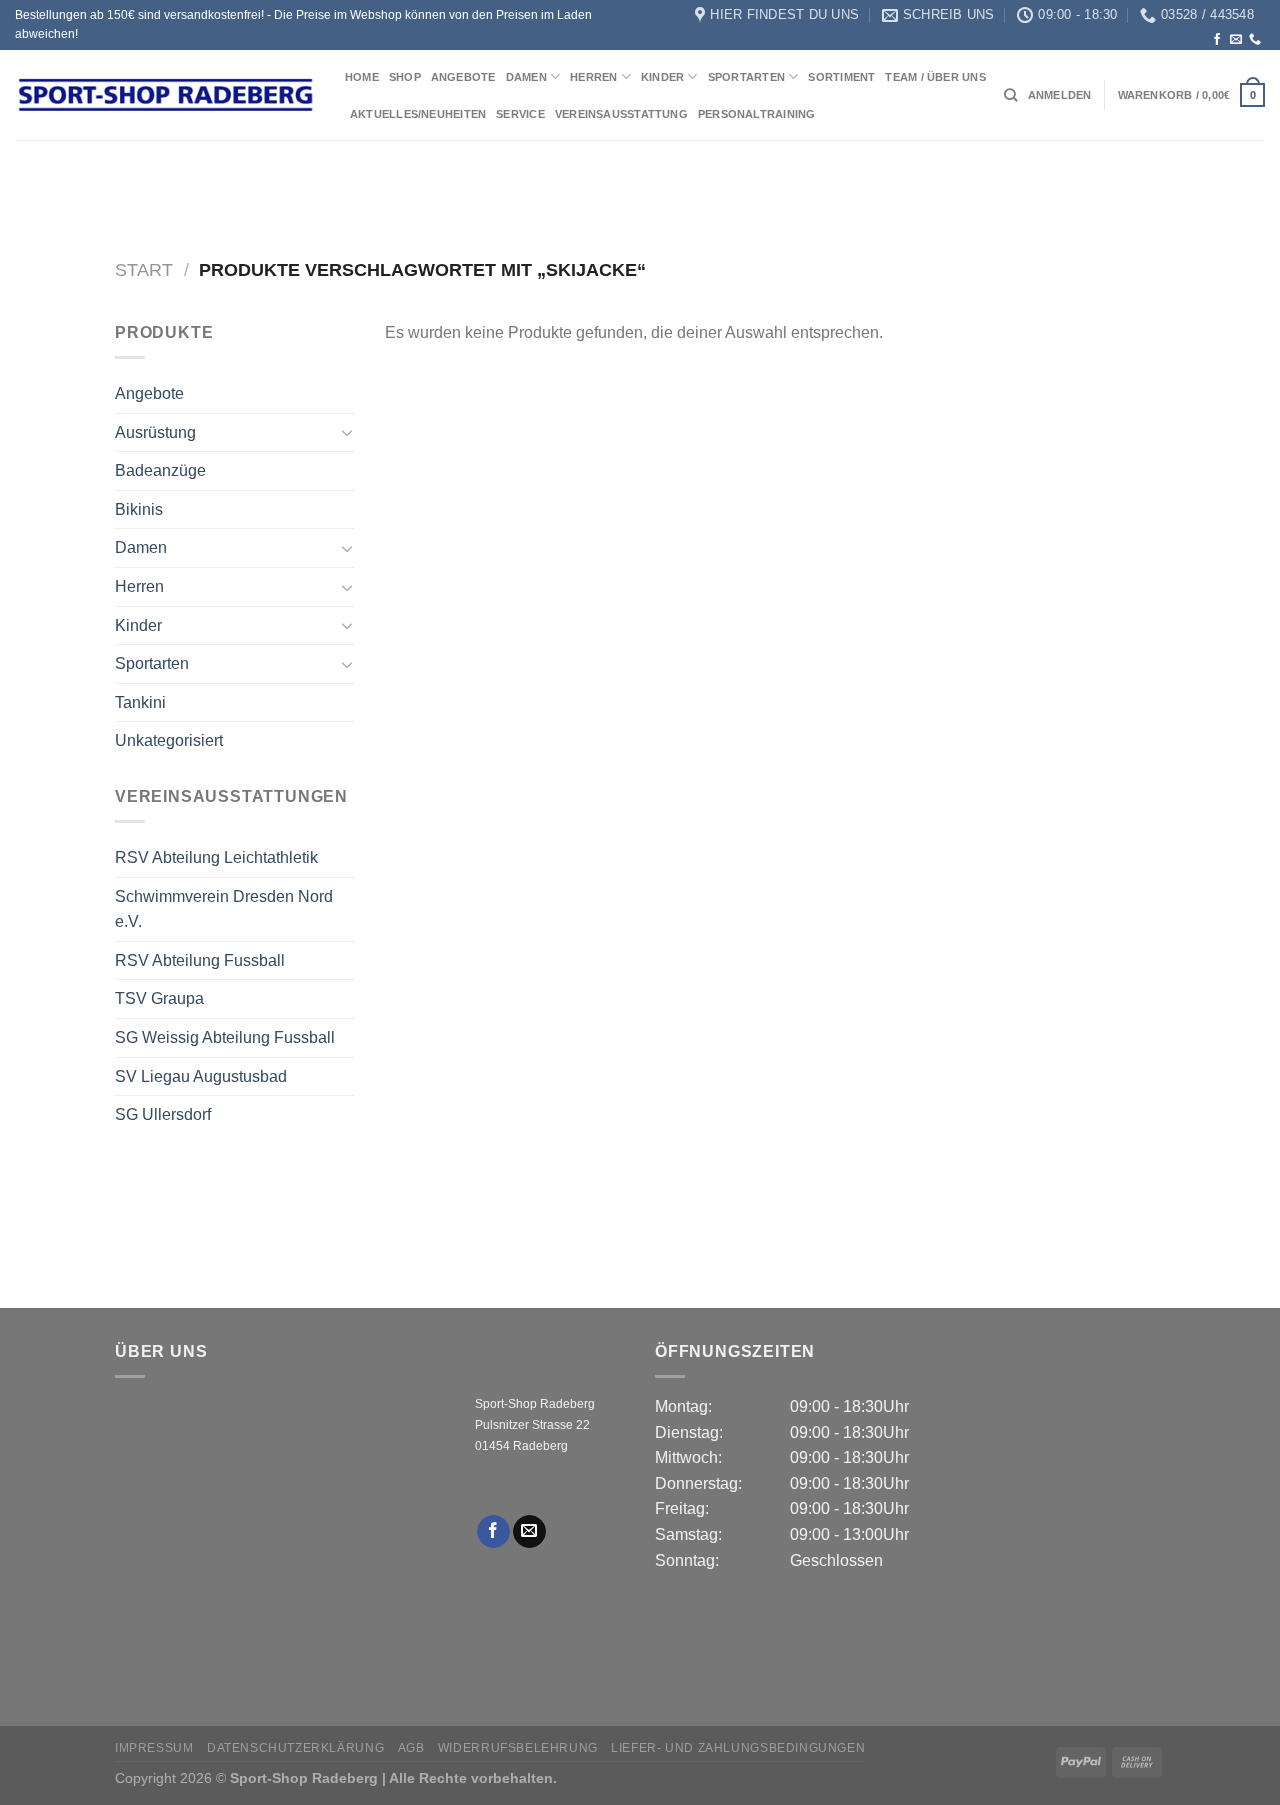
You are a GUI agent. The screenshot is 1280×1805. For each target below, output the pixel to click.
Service (520, 114)
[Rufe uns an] (1255, 40)
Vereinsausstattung (621, 114)
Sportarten (746, 77)
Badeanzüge (160, 470)
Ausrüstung (155, 432)
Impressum (154, 1748)
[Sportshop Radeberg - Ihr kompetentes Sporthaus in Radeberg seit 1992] (165, 95)
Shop (405, 77)
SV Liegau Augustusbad (201, 1076)
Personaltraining (757, 114)
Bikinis (139, 509)
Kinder (662, 77)
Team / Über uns (935, 77)
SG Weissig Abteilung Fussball (225, 1037)
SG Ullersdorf (163, 1114)
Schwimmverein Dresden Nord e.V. (224, 909)
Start (144, 269)
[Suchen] (1010, 95)
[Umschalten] (347, 432)
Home (362, 77)
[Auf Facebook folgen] (1217, 40)
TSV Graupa (159, 998)
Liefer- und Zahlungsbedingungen (738, 1748)
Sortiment (841, 77)
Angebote (463, 77)
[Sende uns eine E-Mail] (1236, 40)
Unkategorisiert (169, 740)
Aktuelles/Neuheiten (418, 114)
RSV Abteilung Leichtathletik (216, 857)
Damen (526, 77)
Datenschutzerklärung (295, 1748)
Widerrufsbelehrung (518, 1748)
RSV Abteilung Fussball (200, 960)
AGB (411, 1748)
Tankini (140, 702)
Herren (593, 77)
